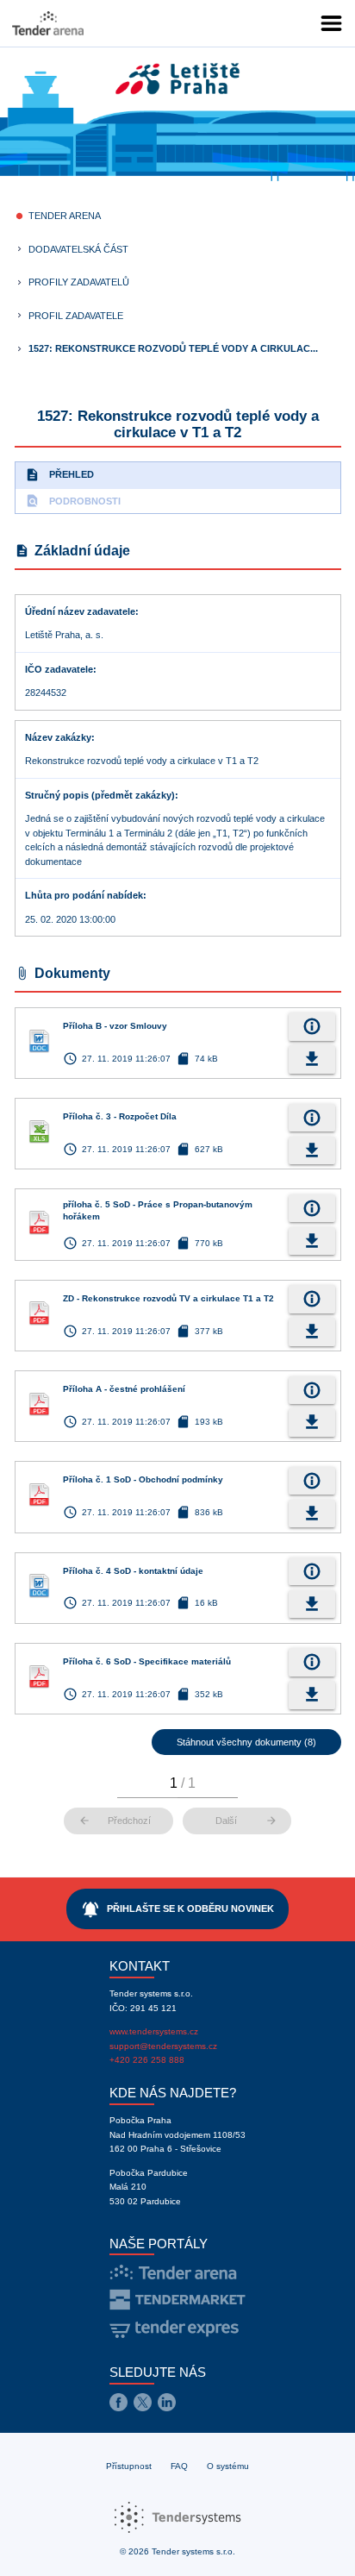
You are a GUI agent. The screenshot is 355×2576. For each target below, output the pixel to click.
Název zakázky (58, 737)
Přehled (59, 475)
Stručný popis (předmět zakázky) (100, 795)
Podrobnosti (73, 501)
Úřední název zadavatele (80, 611)
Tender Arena (65, 216)
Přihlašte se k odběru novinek (178, 1909)
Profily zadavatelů (79, 282)
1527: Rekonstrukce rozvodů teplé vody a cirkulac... (173, 348)
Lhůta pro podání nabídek (84, 895)
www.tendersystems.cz (154, 2031)
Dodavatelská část (78, 249)
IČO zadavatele (59, 669)
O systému (228, 2466)
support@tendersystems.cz (163, 2046)
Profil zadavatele (76, 316)
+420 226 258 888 (147, 2060)
